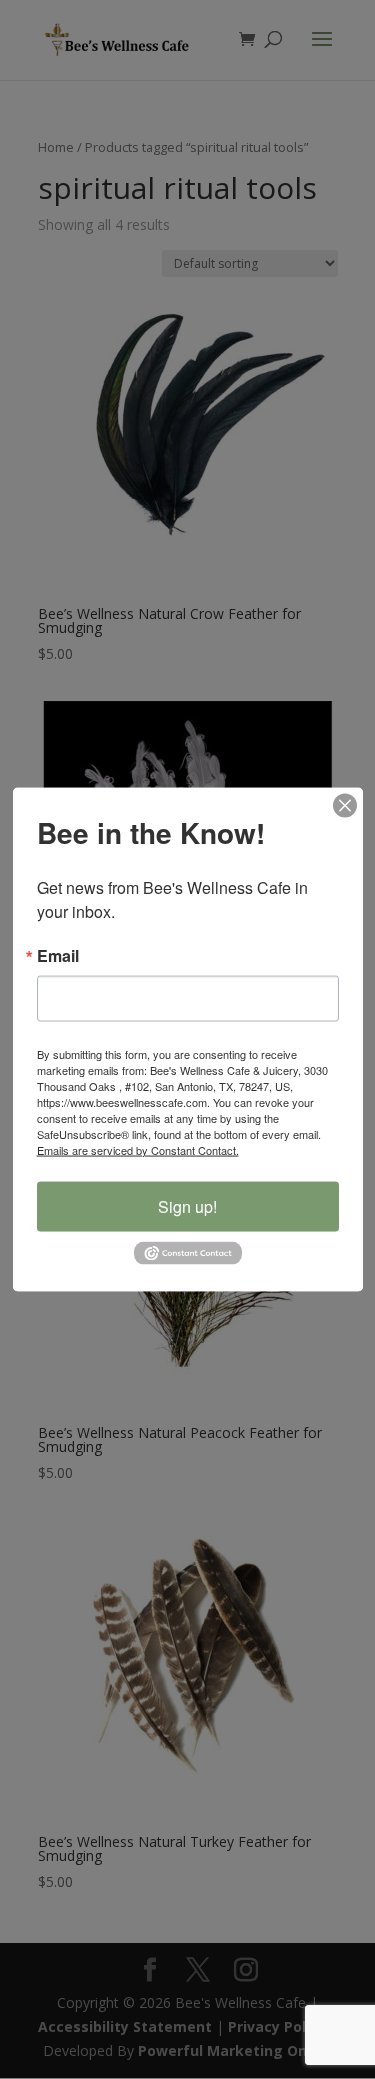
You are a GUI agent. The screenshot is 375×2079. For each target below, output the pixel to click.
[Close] (345, 805)
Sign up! (187, 1205)
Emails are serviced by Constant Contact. (138, 1149)
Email (58, 955)
